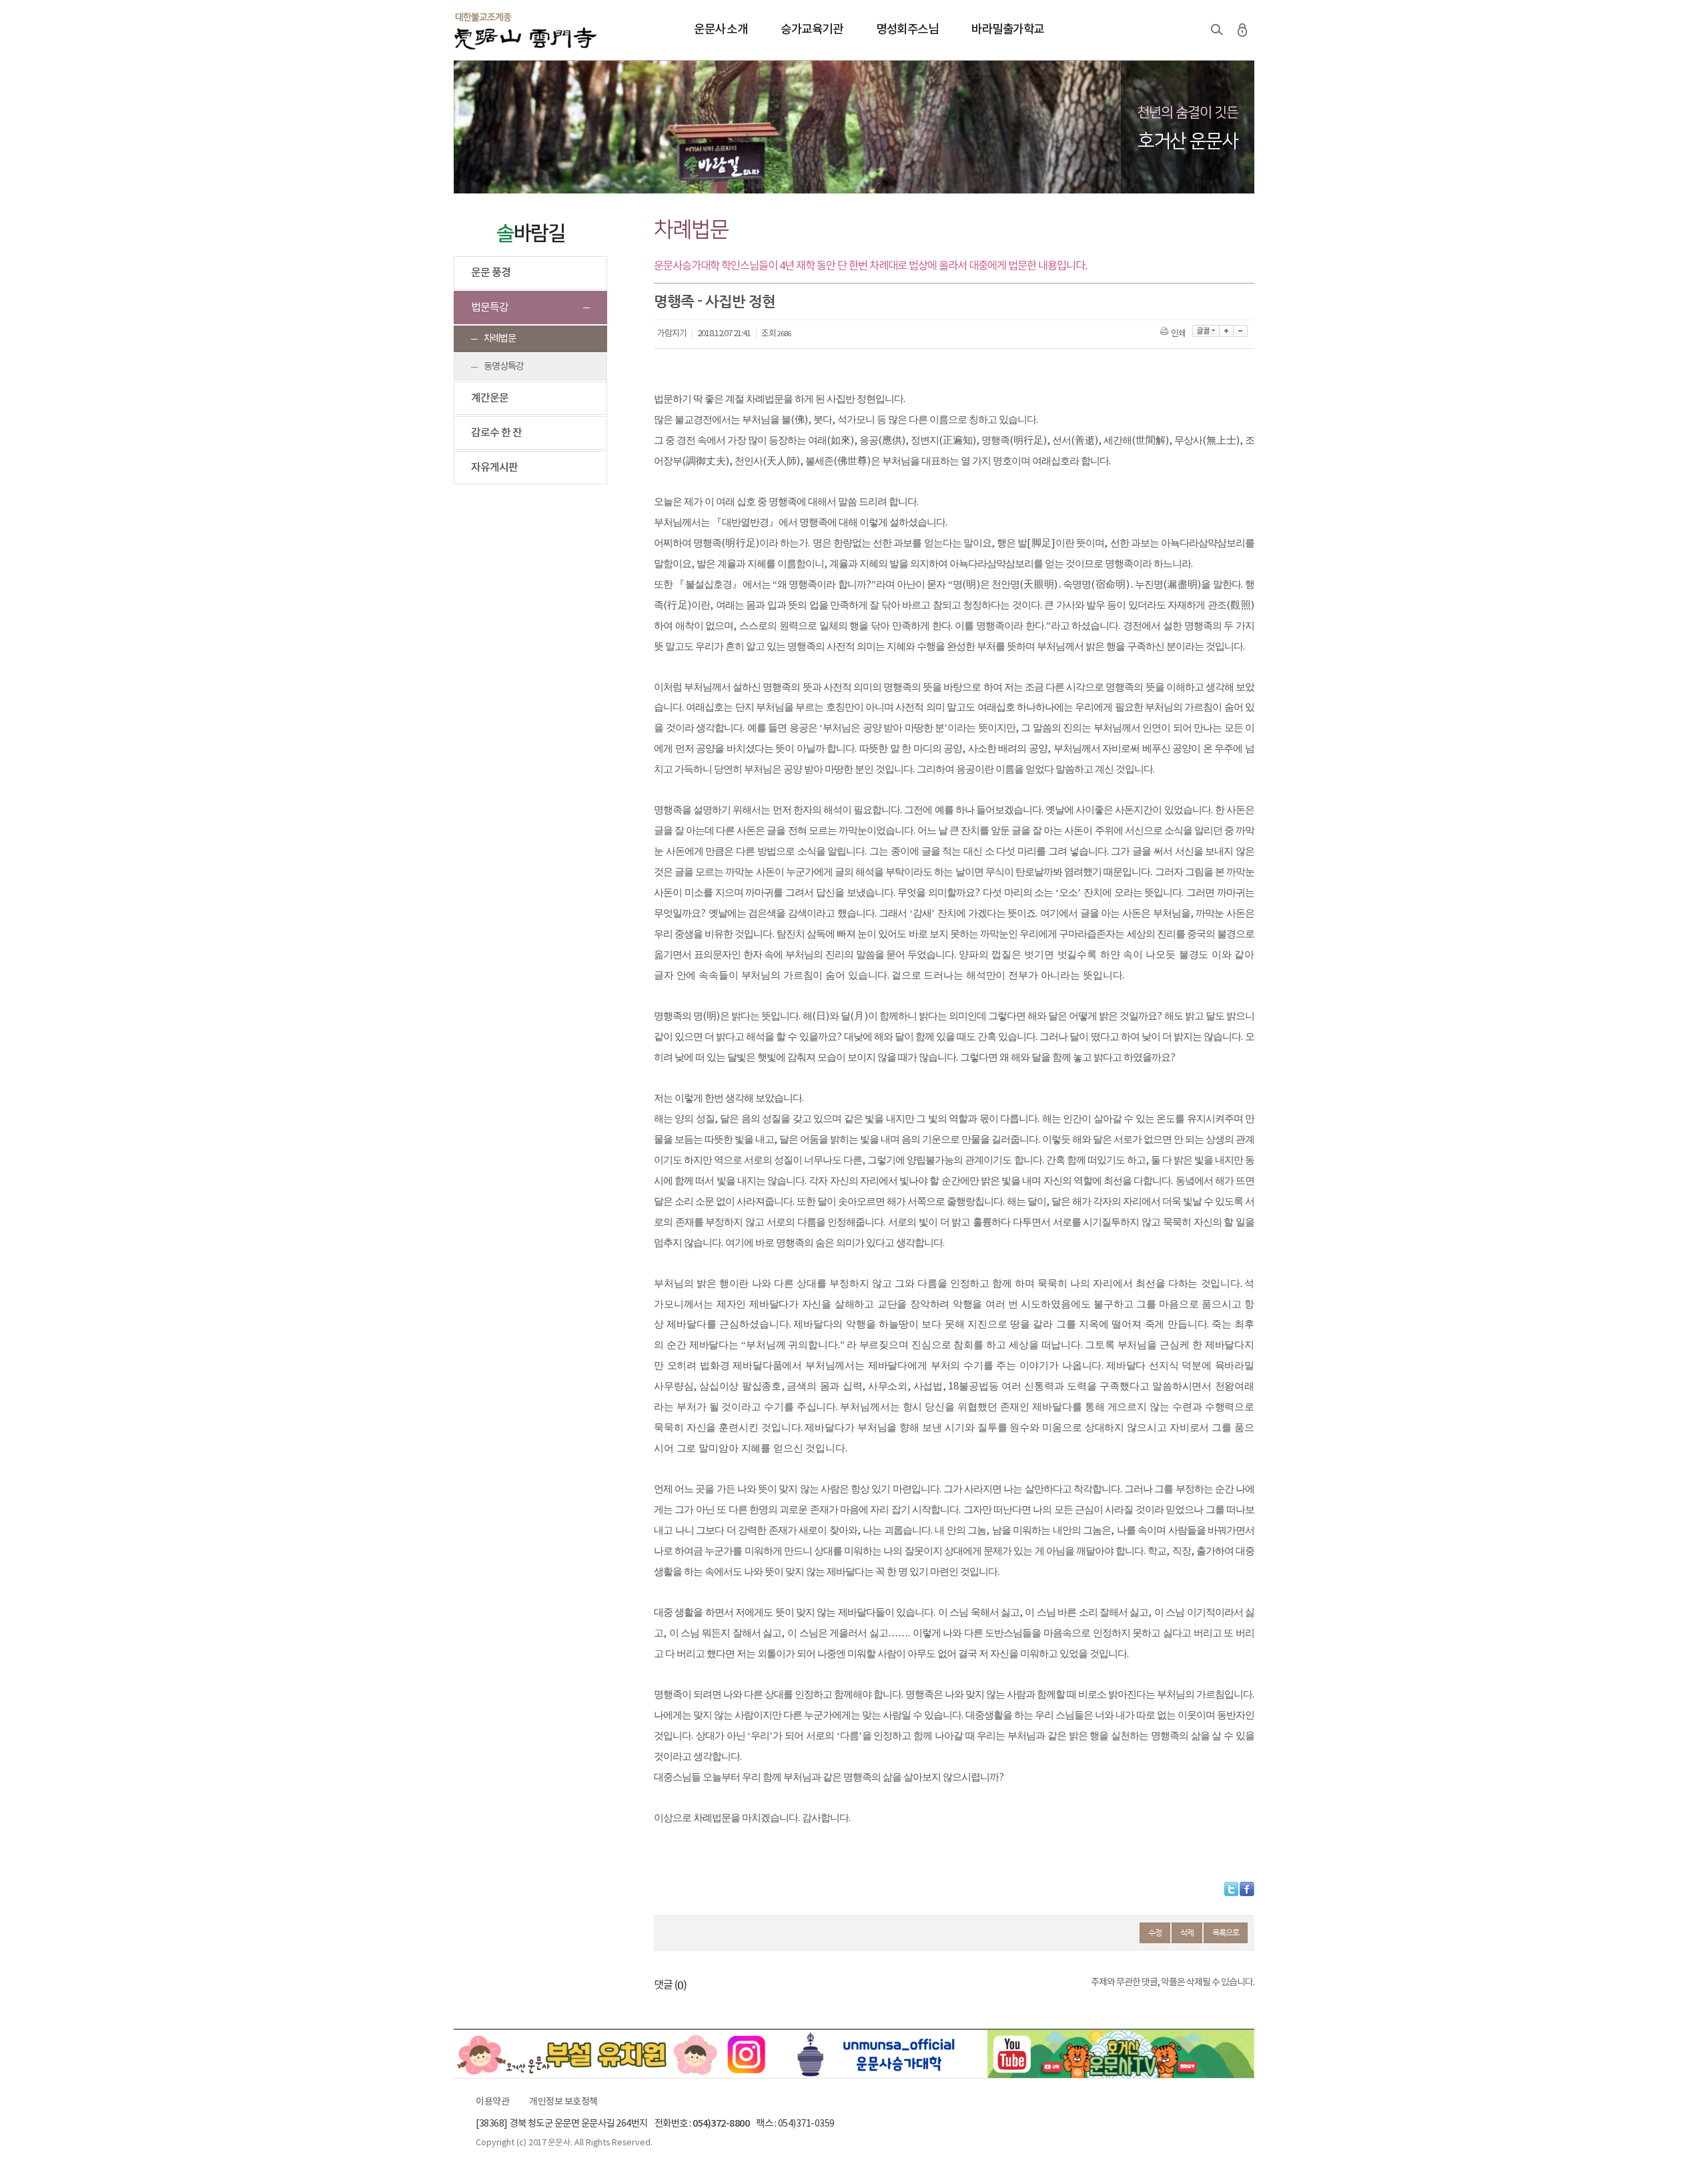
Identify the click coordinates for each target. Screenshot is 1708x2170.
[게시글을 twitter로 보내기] (1231, 1889)
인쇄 (1178, 334)
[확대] (1227, 331)
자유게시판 (494, 468)
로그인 (1242, 30)
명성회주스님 (907, 30)
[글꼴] (1206, 331)
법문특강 (490, 308)
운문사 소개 (721, 30)
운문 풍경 (491, 273)
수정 (1155, 1933)
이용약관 (492, 2102)
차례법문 (500, 339)
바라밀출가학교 (1008, 30)
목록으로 (1226, 1933)
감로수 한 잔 (496, 433)
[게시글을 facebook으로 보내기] (1247, 1889)
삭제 (1187, 1933)
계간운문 (490, 398)
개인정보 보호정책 (563, 2102)
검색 (1217, 30)
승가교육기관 (812, 30)
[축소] (1241, 331)
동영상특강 (504, 367)
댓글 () (670, 1985)
